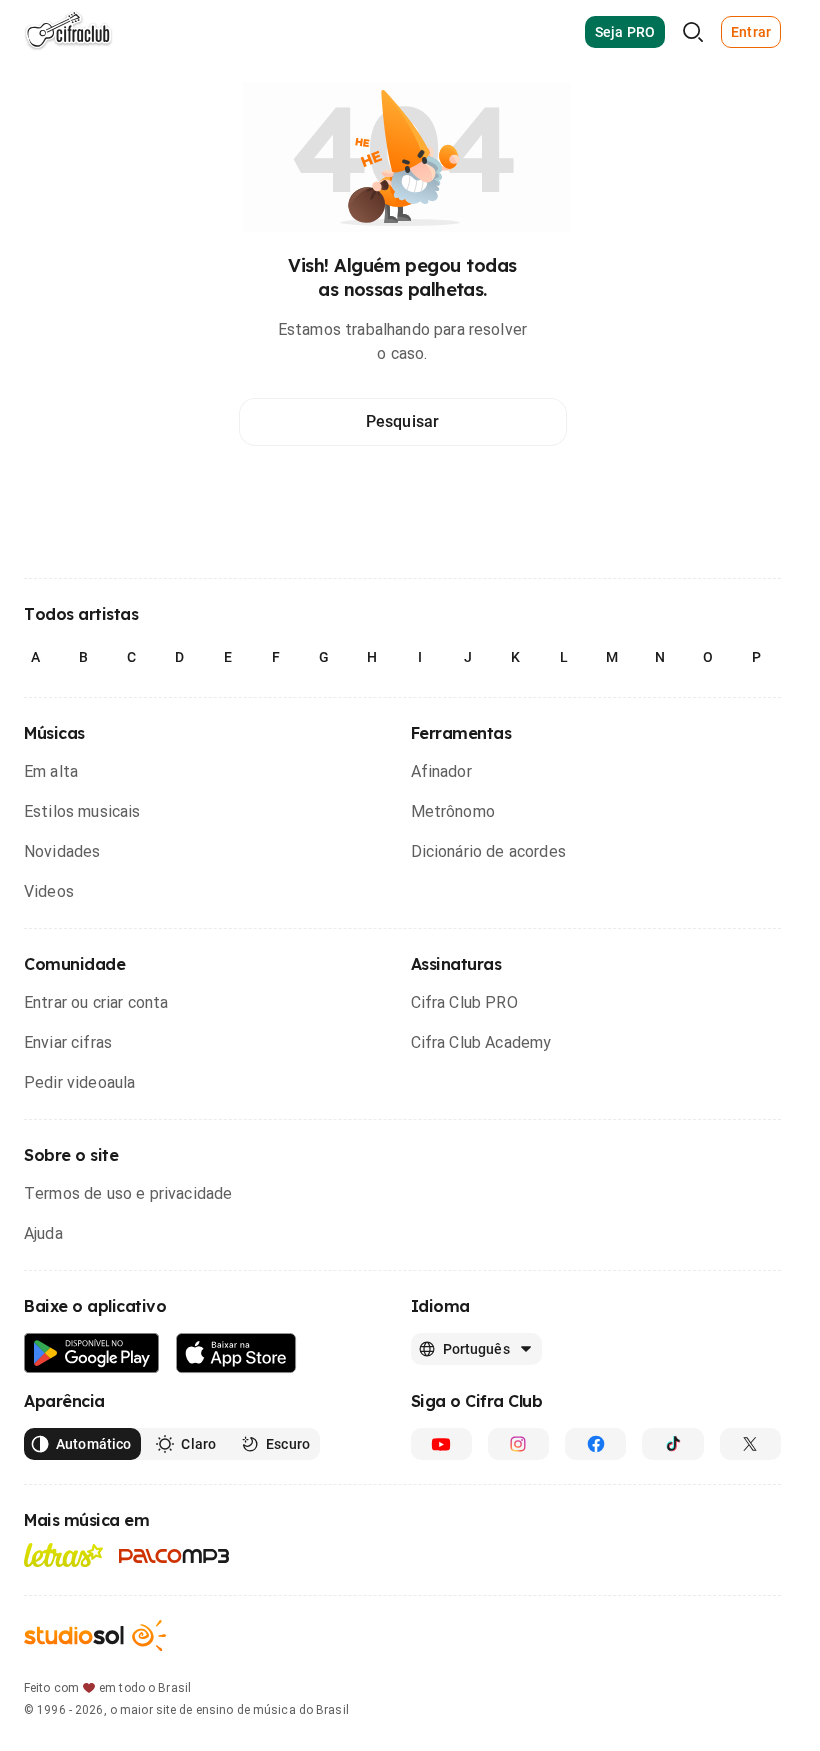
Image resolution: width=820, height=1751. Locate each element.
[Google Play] (92, 1353)
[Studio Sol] (95, 1635)
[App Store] (236, 1353)
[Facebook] (595, 1444)
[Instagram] (518, 1444)
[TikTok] (672, 1444)
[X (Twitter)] (750, 1444)
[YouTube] (441, 1444)
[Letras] (63, 1555)
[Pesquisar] (693, 32)
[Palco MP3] (174, 1556)
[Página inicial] (68, 32)
